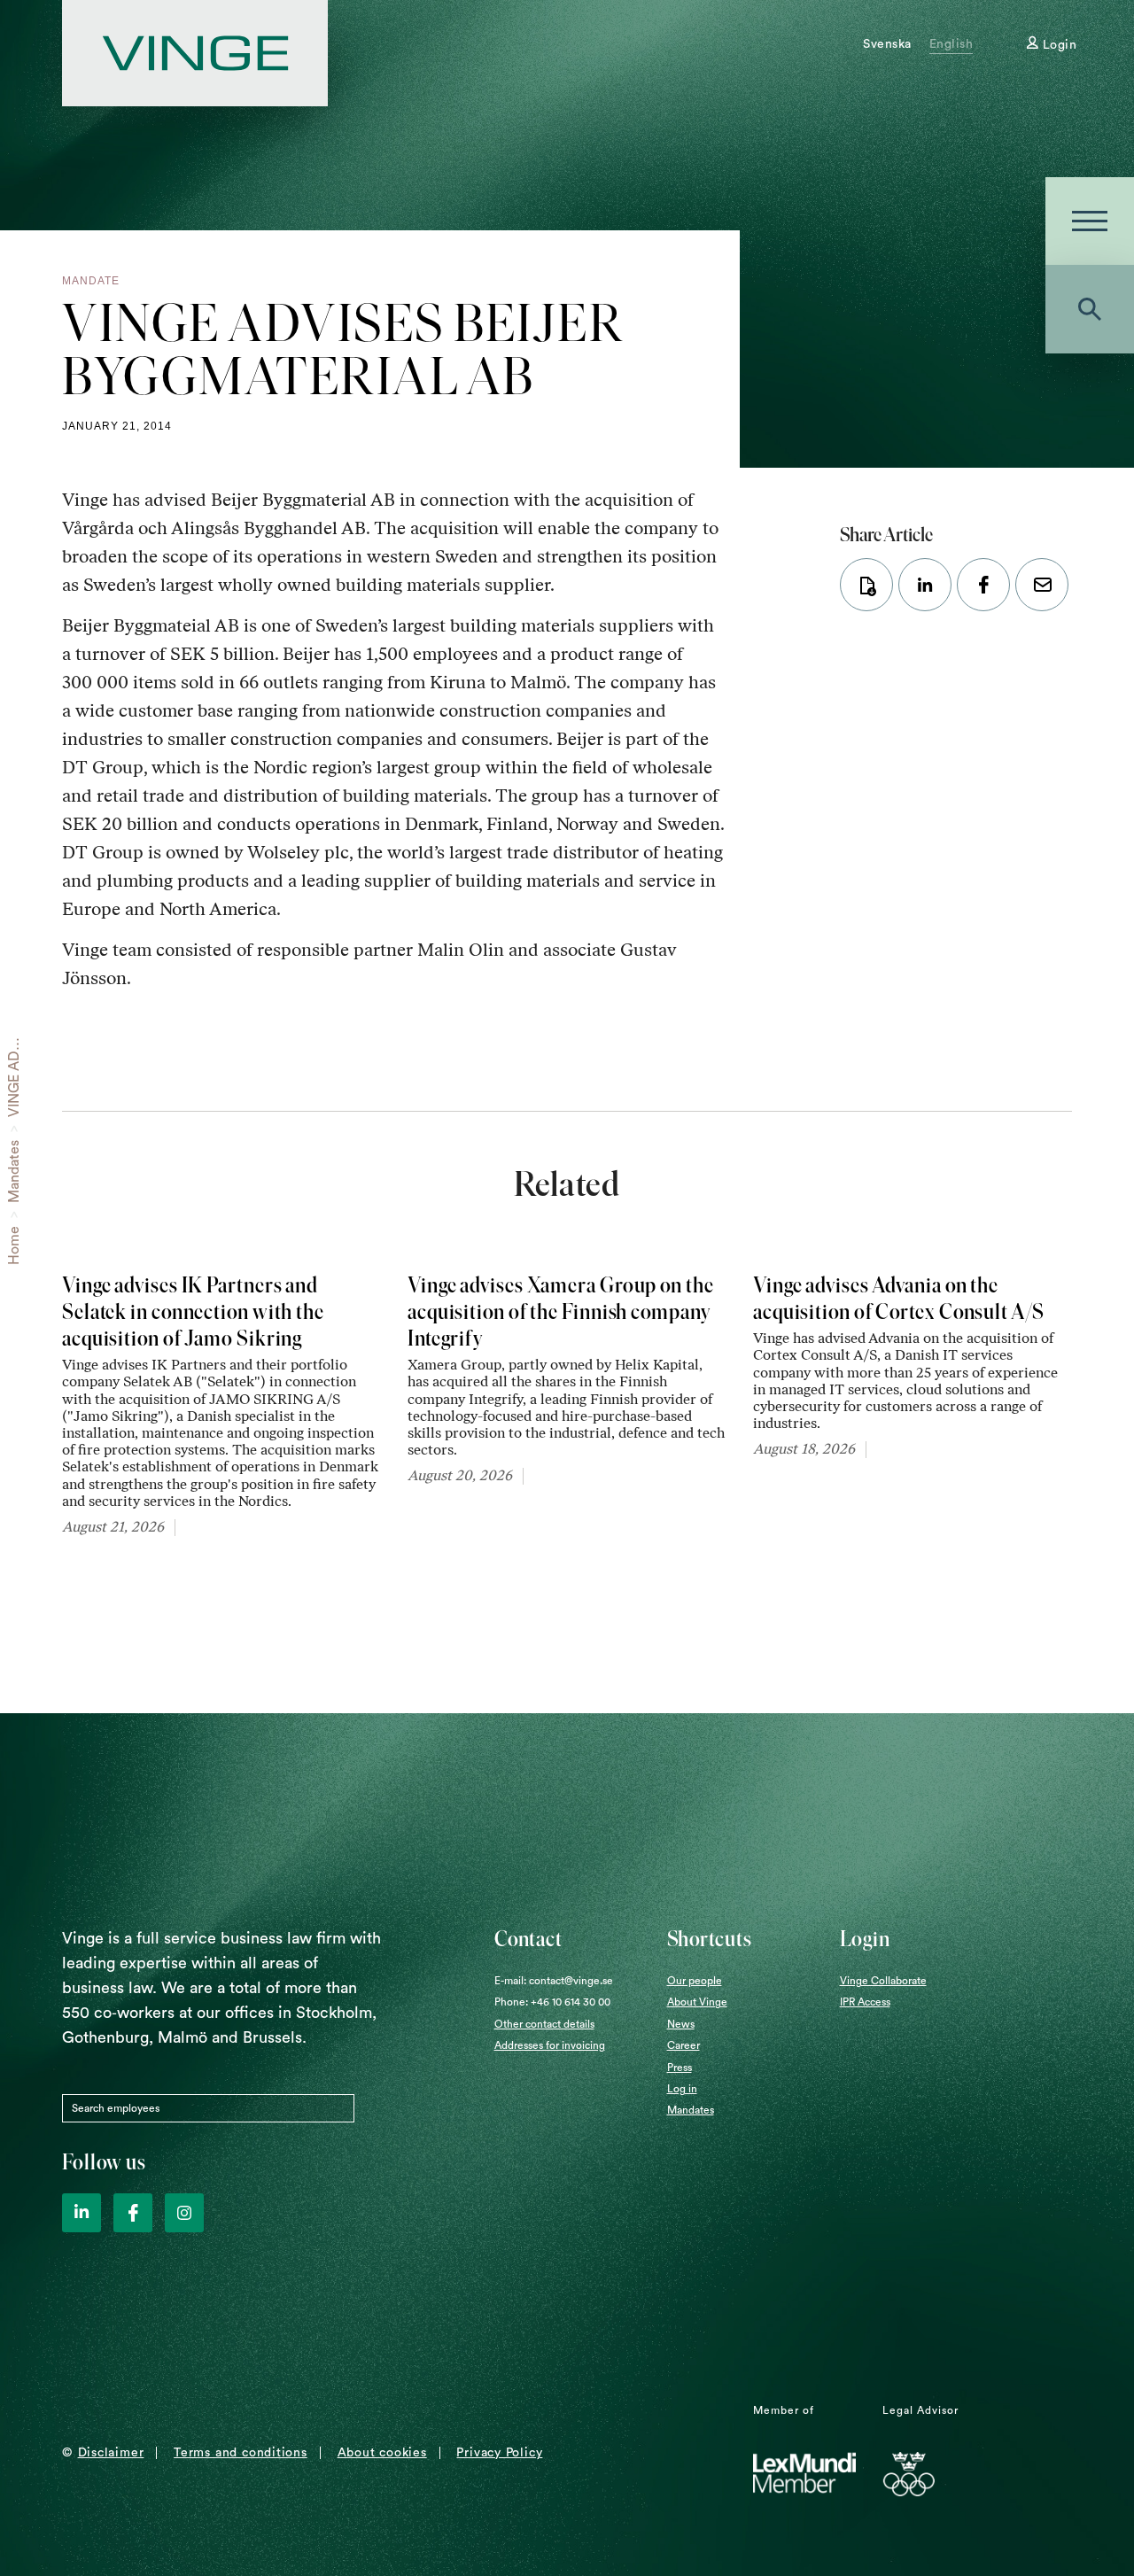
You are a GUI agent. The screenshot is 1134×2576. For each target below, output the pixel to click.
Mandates (14, 1172)
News (681, 2024)
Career (684, 2045)
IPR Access (865, 2002)
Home (14, 1245)
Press (680, 2068)
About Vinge (697, 2002)
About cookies (382, 2453)
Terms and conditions (241, 2453)
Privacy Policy (499, 2453)
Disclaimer (111, 2453)
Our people (695, 1981)
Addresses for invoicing (550, 2045)
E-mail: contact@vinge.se (554, 1981)
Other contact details (544, 2024)
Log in (682, 2089)
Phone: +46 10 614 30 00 (552, 2002)
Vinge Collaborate (883, 1981)
